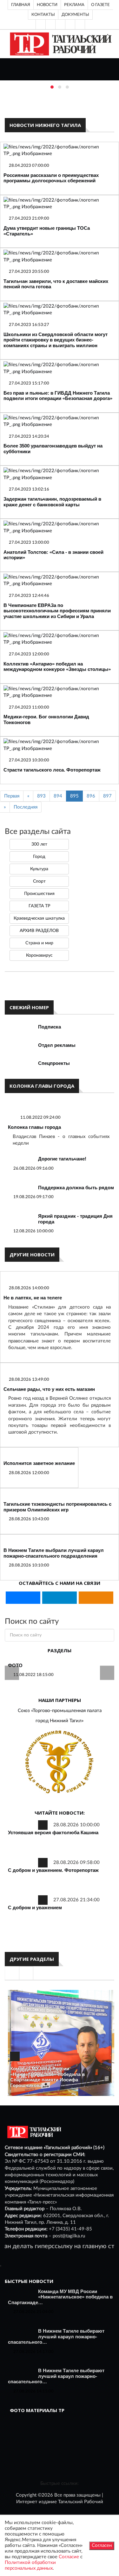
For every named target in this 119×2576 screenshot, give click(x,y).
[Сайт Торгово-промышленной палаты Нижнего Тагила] (60, 1762)
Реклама (74, 5)
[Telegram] (70, 24)
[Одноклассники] (80, 24)
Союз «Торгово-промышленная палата (60, 1711)
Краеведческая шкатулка (39, 918)
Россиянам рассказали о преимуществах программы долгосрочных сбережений (51, 178)
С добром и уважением (35, 1907)
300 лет (39, 844)
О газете (100, 5)
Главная (21, 5)
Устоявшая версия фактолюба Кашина (53, 1832)
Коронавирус (39, 955)
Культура (39, 869)
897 (107, 796)
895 (74, 796)
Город (39, 857)
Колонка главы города (34, 1127)
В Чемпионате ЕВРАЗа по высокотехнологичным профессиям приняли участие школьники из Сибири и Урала (57, 611)
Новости (47, 5)
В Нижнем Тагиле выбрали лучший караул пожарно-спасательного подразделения (54, 1553)
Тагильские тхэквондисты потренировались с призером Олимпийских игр (57, 1507)
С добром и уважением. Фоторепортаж (53, 1870)
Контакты (43, 15)
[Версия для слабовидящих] (41, 24)
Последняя (26, 807)
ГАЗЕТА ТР (39, 906)
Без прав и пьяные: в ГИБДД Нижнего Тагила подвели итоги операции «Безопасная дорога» (58, 396)
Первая (12, 796)
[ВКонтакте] (60, 24)
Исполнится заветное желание (39, 1463)
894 (58, 796)
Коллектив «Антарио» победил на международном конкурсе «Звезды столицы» (57, 667)
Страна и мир (39, 943)
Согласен (102, 2545)
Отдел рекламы (57, 1045)
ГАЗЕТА (17, 1665)
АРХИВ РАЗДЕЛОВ (39, 931)
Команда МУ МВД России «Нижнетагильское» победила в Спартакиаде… (60, 2297)
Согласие (69, 2557)
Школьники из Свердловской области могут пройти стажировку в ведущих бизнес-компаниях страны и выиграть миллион (56, 340)
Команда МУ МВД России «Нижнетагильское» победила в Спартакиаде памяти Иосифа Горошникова (47, 2077)
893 (41, 796)
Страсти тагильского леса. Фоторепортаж (52, 770)
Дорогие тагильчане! (62, 1159)
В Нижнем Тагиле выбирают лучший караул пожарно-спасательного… (56, 2336)
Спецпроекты (54, 1063)
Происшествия (39, 894)
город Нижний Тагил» (60, 1721)
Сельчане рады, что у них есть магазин (49, 1389)
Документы (75, 15)
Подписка (50, 1027)
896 (91, 796)
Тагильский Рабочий (81, 2502)
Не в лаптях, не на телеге (33, 1298)
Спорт (39, 881)
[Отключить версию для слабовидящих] (50, 24)
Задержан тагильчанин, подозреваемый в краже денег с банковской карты (52, 502)
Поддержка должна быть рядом (76, 1188)
